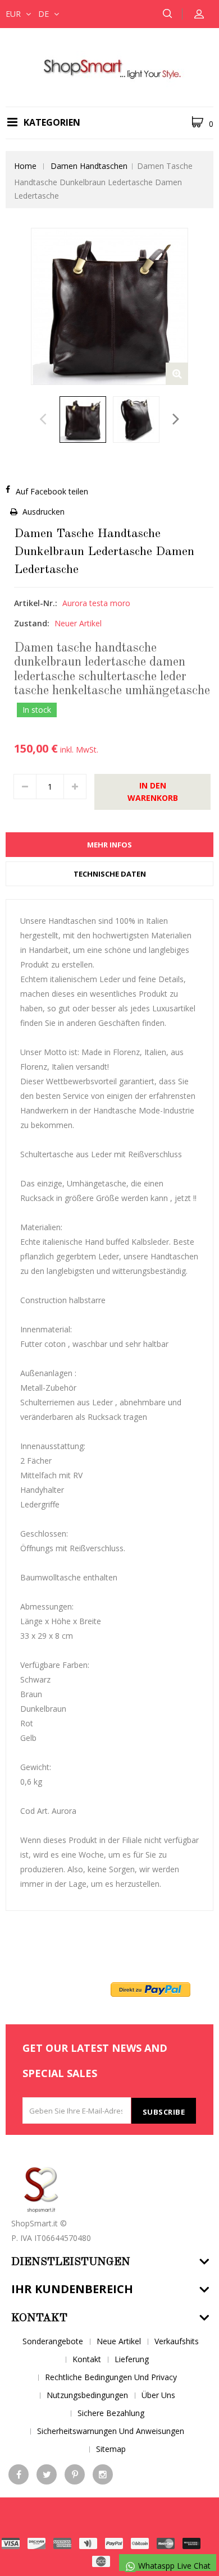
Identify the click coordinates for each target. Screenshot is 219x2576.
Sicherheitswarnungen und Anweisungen (111, 2431)
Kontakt (87, 2359)
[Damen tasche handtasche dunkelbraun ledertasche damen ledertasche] (83, 420)
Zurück (43, 422)
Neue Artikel (119, 2341)
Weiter (176, 422)
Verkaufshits (177, 2341)
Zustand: (32, 623)
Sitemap (111, 2449)
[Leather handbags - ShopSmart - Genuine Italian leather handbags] (109, 67)
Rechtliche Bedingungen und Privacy (111, 2377)
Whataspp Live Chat (173, 2566)
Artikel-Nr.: (36, 603)
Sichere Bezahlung (111, 2413)
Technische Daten (110, 874)
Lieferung (132, 2359)
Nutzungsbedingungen (87, 2395)
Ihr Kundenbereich (72, 2289)
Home (25, 166)
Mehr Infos (109, 845)
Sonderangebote (53, 2341)
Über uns (158, 2395)
